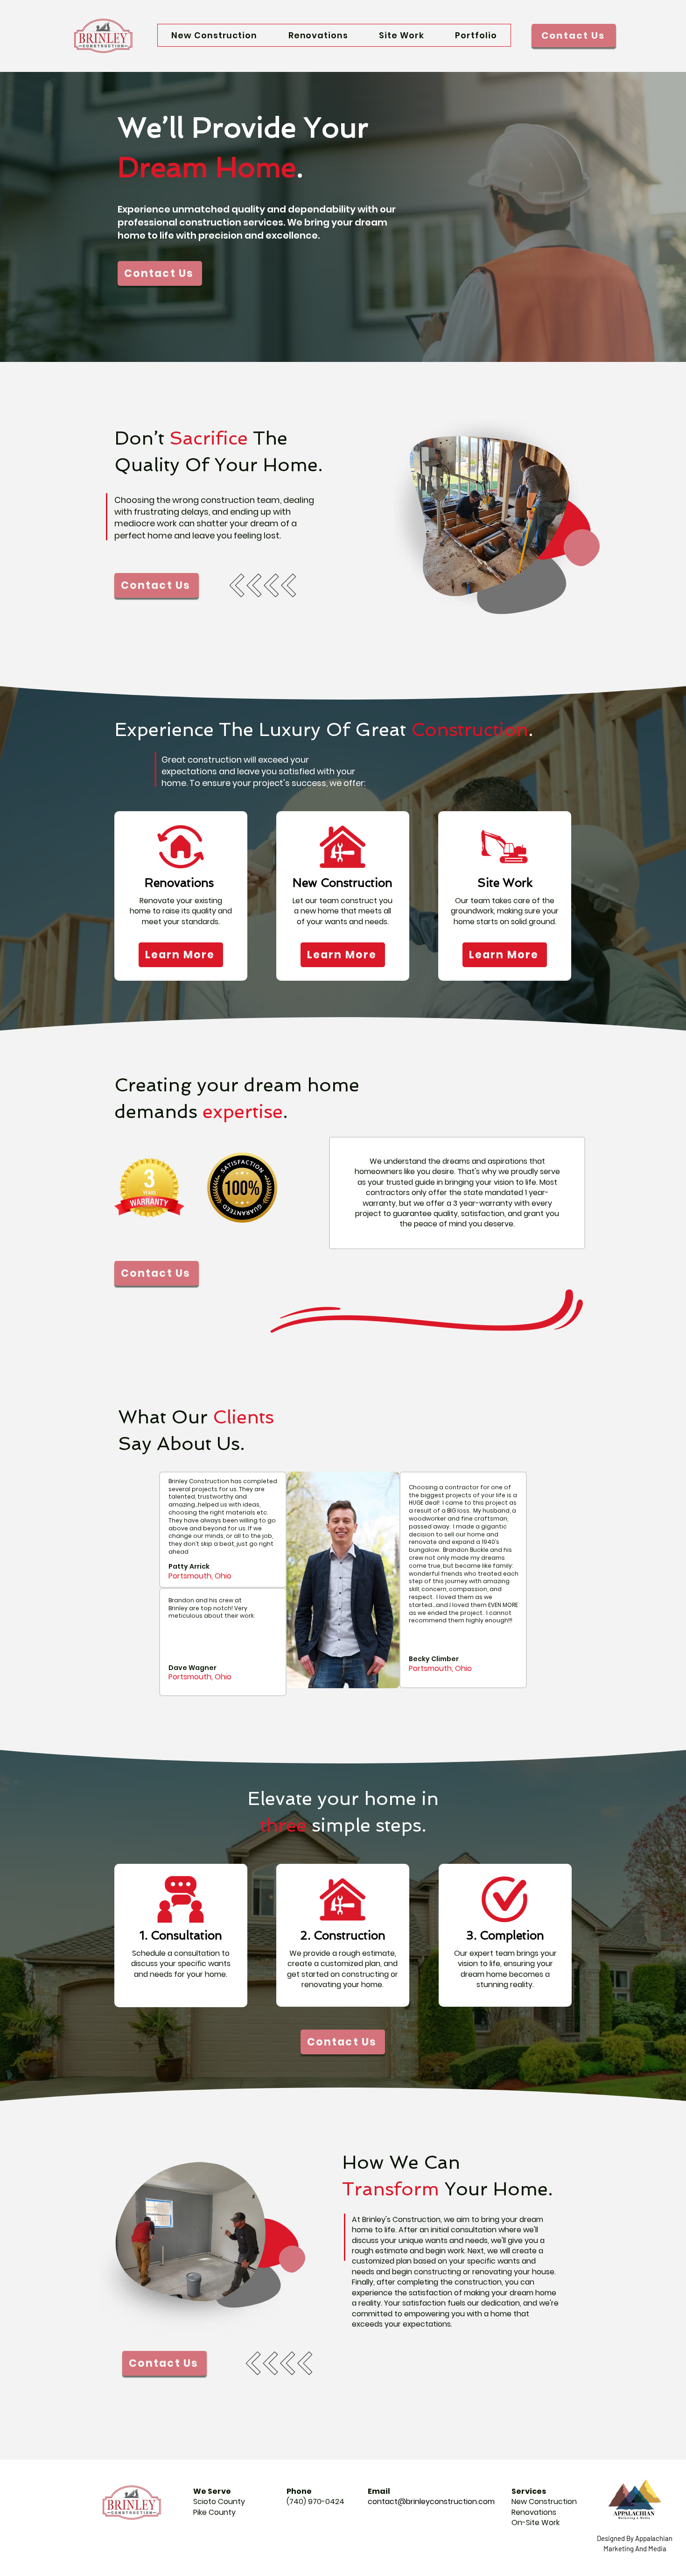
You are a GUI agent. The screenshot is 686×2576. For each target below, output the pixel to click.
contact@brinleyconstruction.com (431, 2502)
